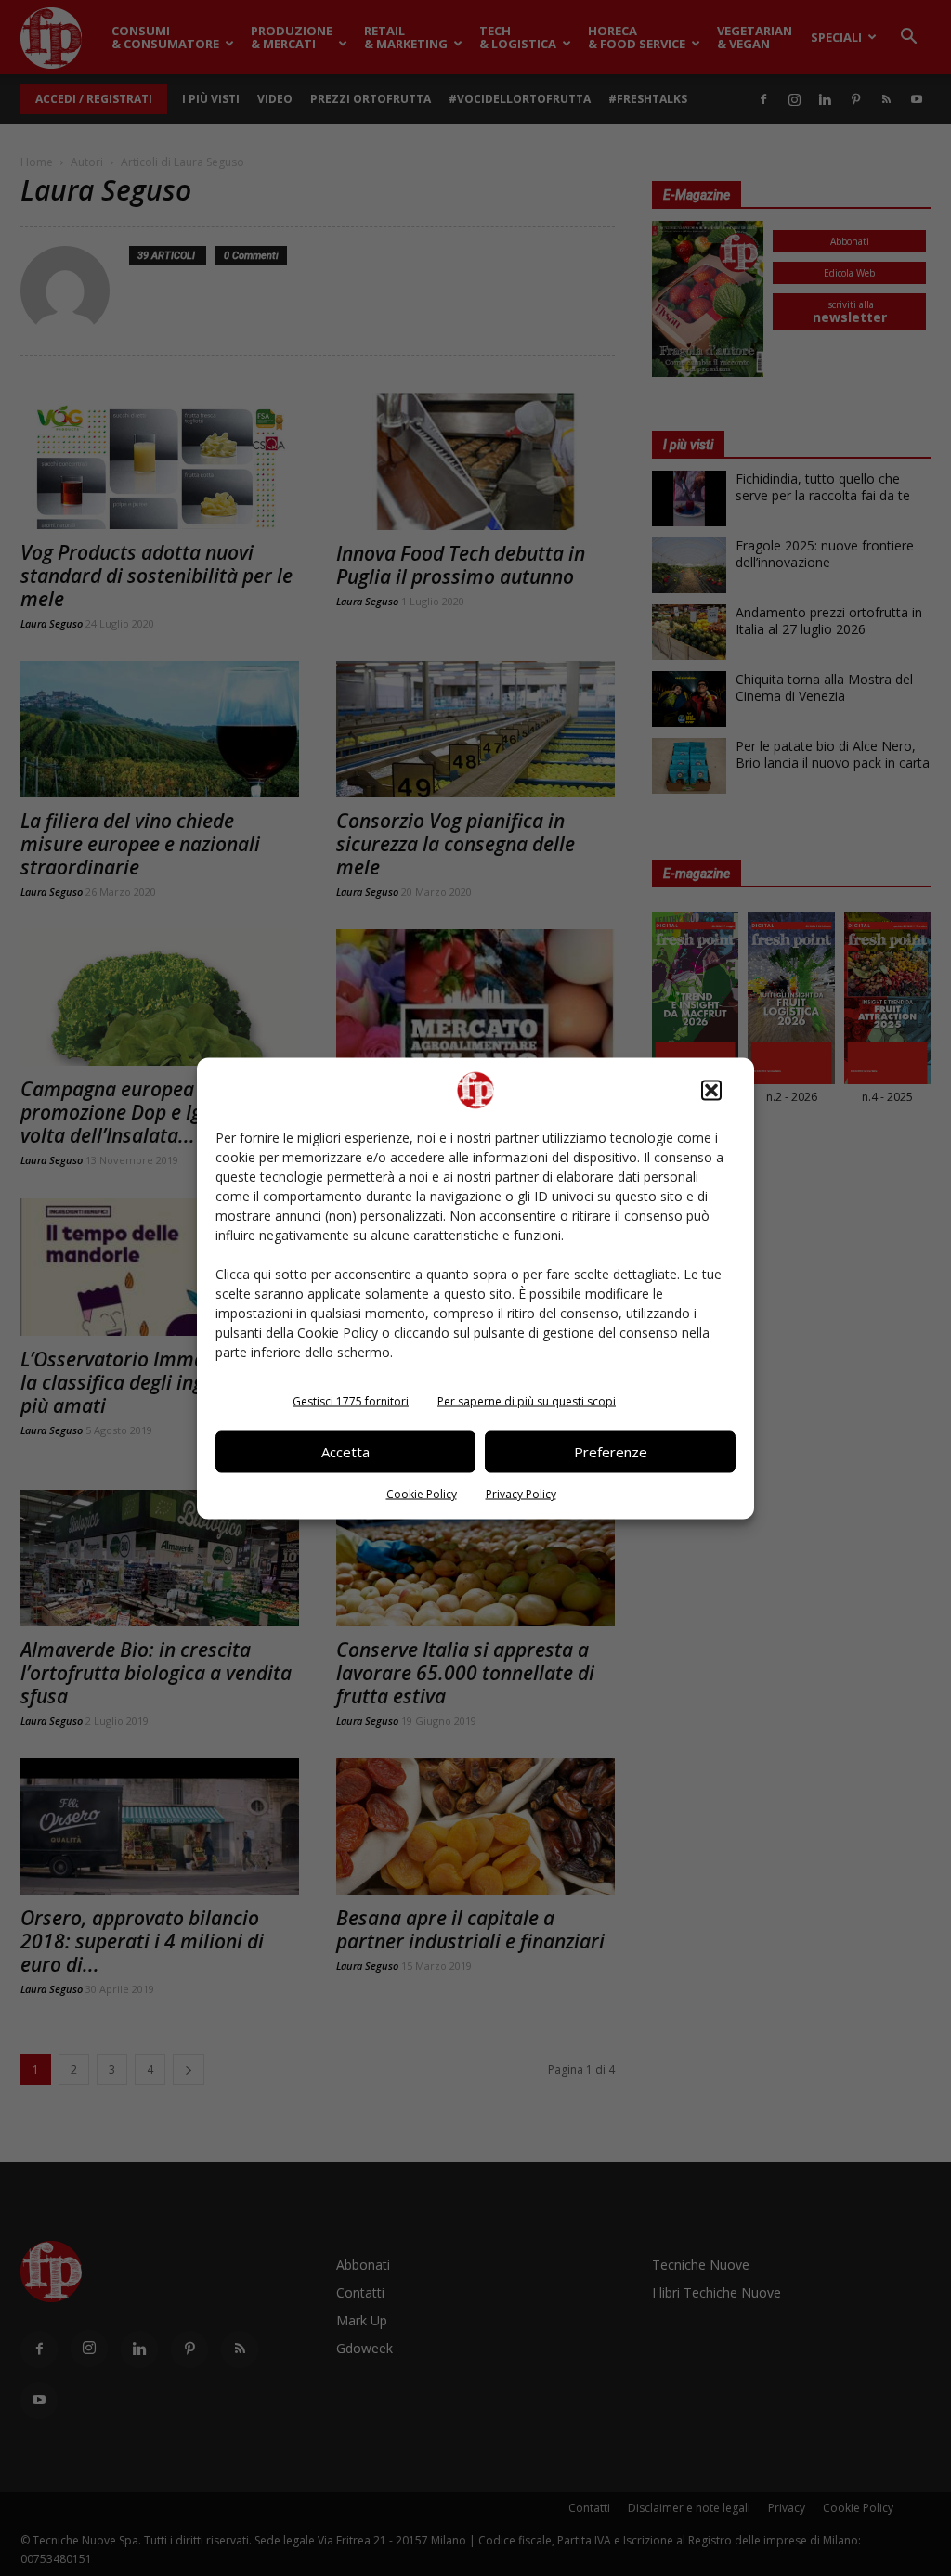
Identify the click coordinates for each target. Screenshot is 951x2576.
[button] (711, 1090)
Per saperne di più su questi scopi (527, 1400)
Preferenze (611, 1452)
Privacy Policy (521, 1493)
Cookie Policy (422, 1493)
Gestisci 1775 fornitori (351, 1400)
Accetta (345, 1452)
